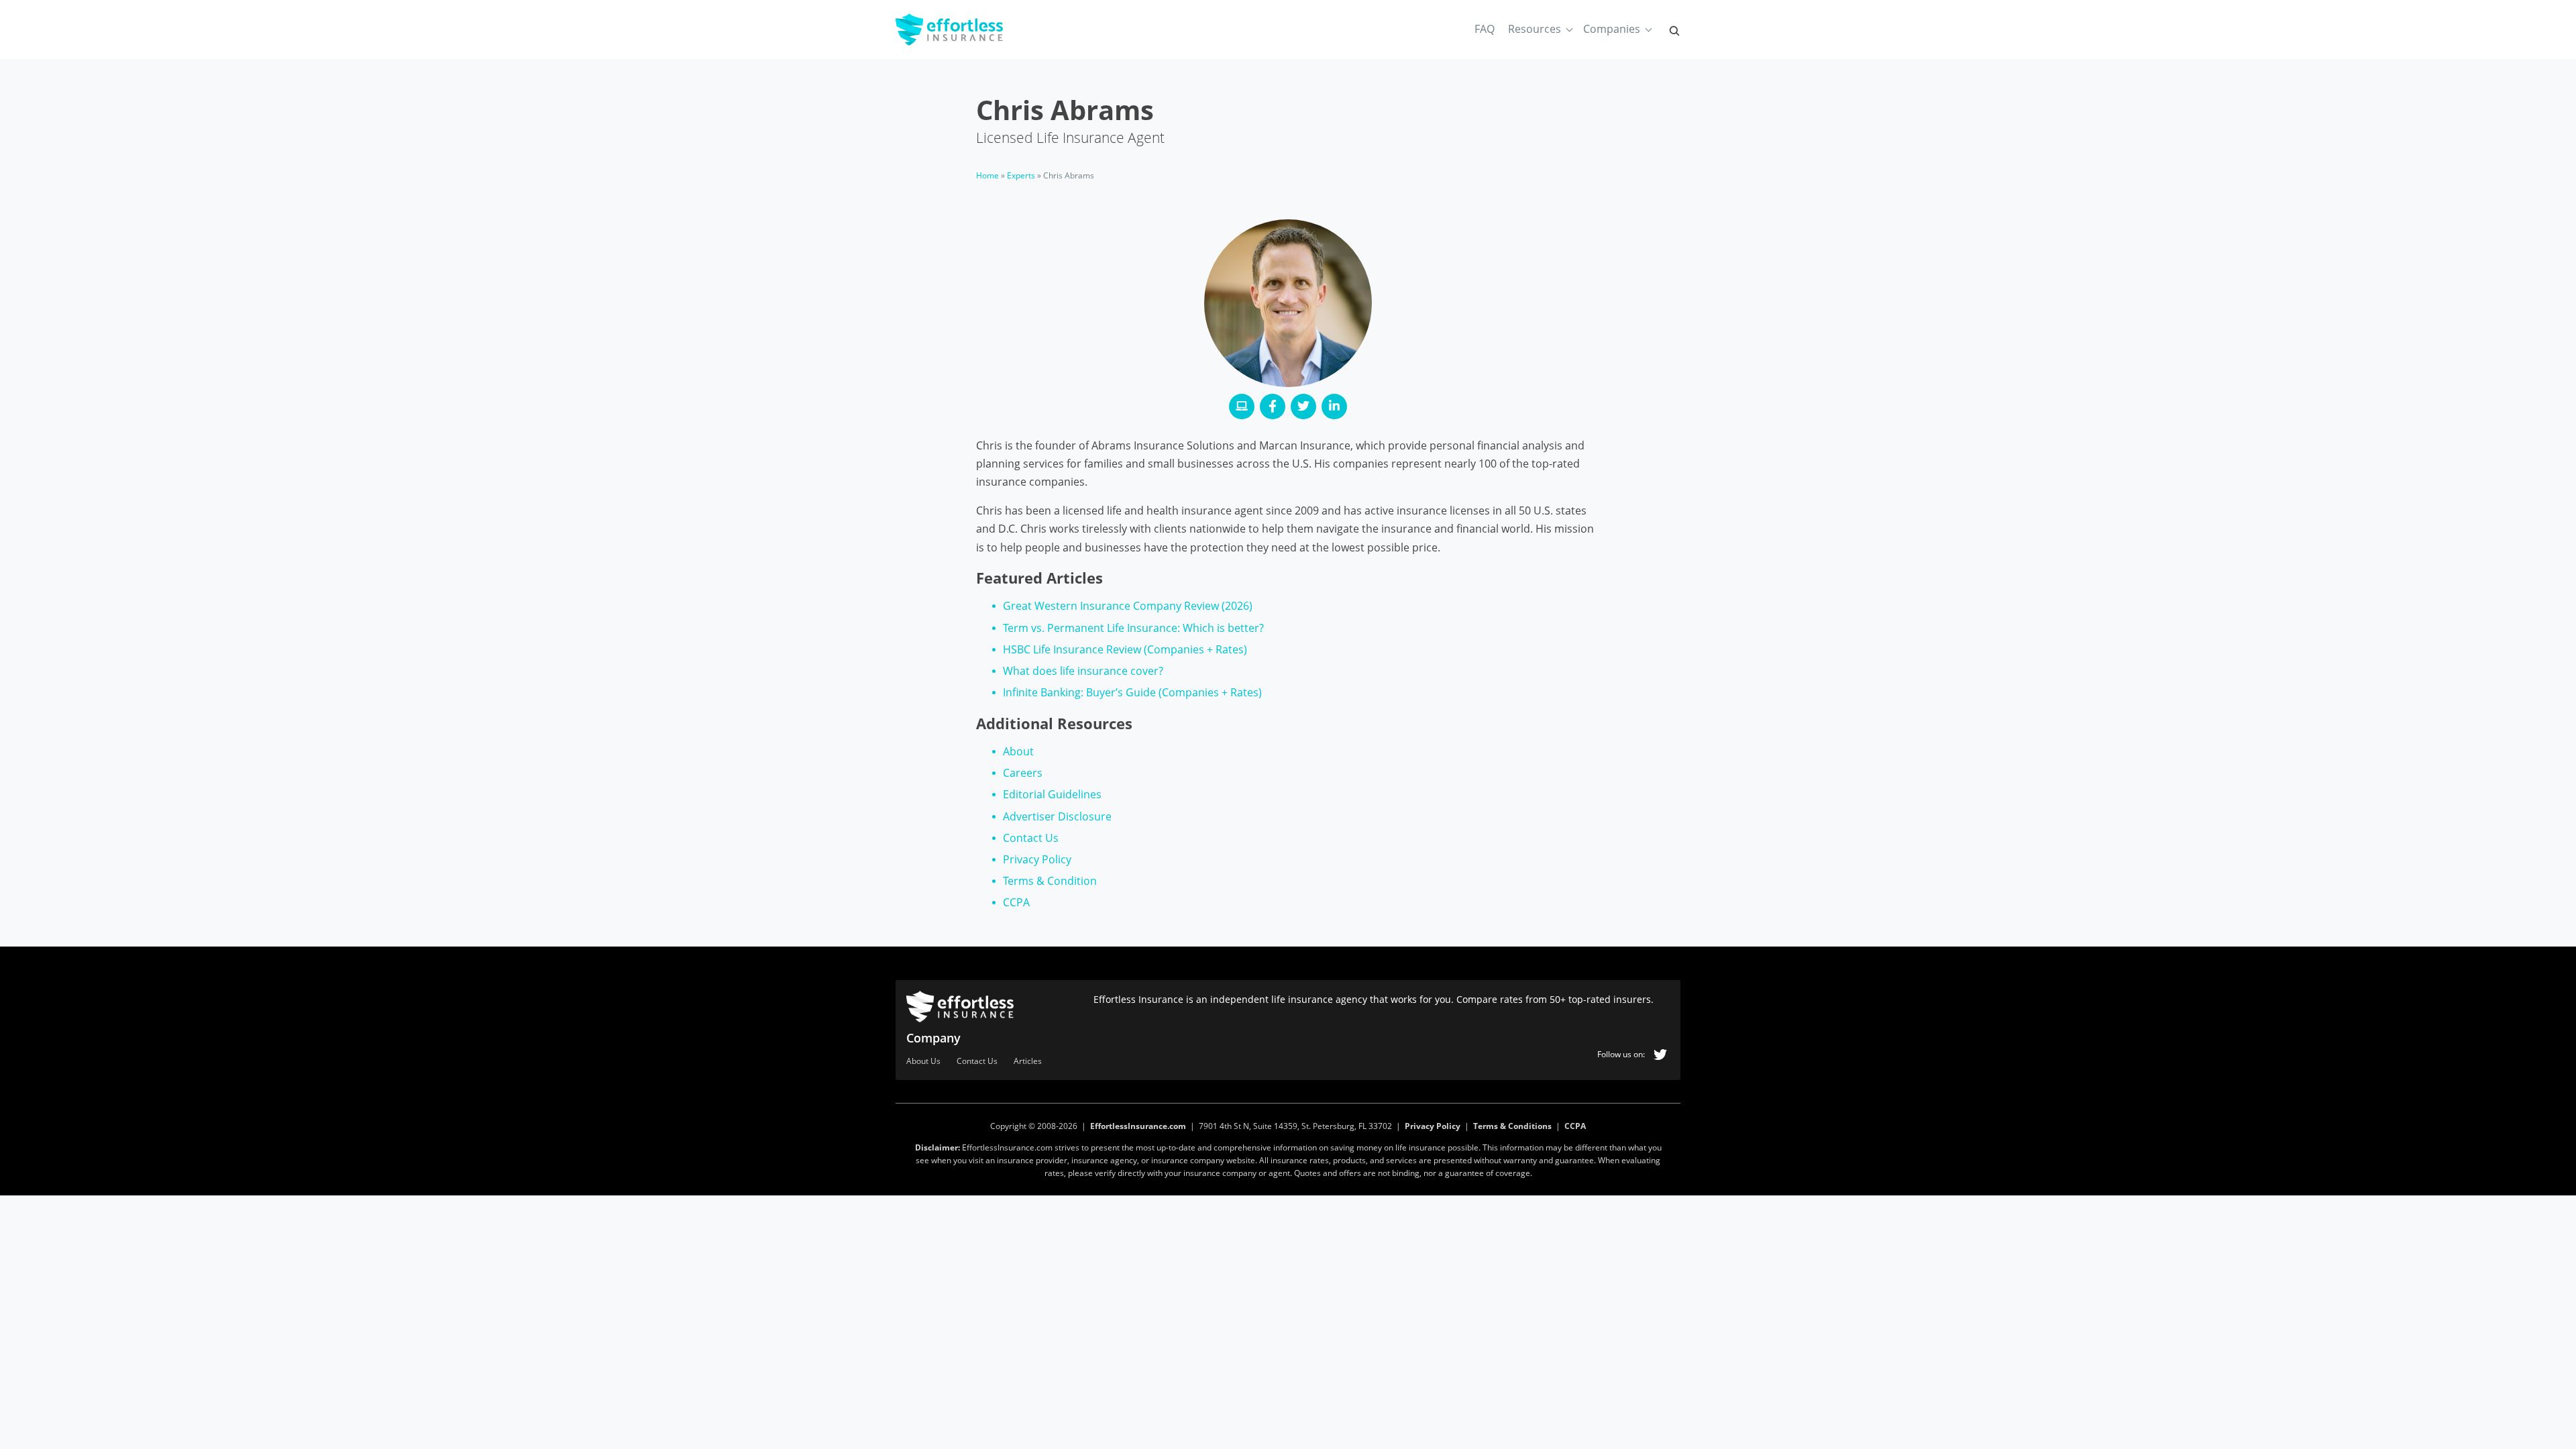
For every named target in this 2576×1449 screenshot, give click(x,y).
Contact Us (1031, 838)
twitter (1660, 1055)
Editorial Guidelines (1052, 794)
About (1018, 751)
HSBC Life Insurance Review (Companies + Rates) (1125, 649)
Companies (1612, 29)
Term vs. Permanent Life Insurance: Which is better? (1133, 628)
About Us (923, 1062)
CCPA (1016, 902)
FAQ (1485, 29)
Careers (1023, 773)
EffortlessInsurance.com (1138, 1126)
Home (987, 175)
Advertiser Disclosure (1057, 816)
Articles (1028, 1062)
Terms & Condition (1050, 881)
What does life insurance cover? (1083, 671)
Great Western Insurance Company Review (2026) (1128, 606)
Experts (1021, 175)
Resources (1535, 29)
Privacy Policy (1037, 859)
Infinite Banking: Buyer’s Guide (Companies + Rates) (1132, 692)
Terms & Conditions (1512, 1126)
